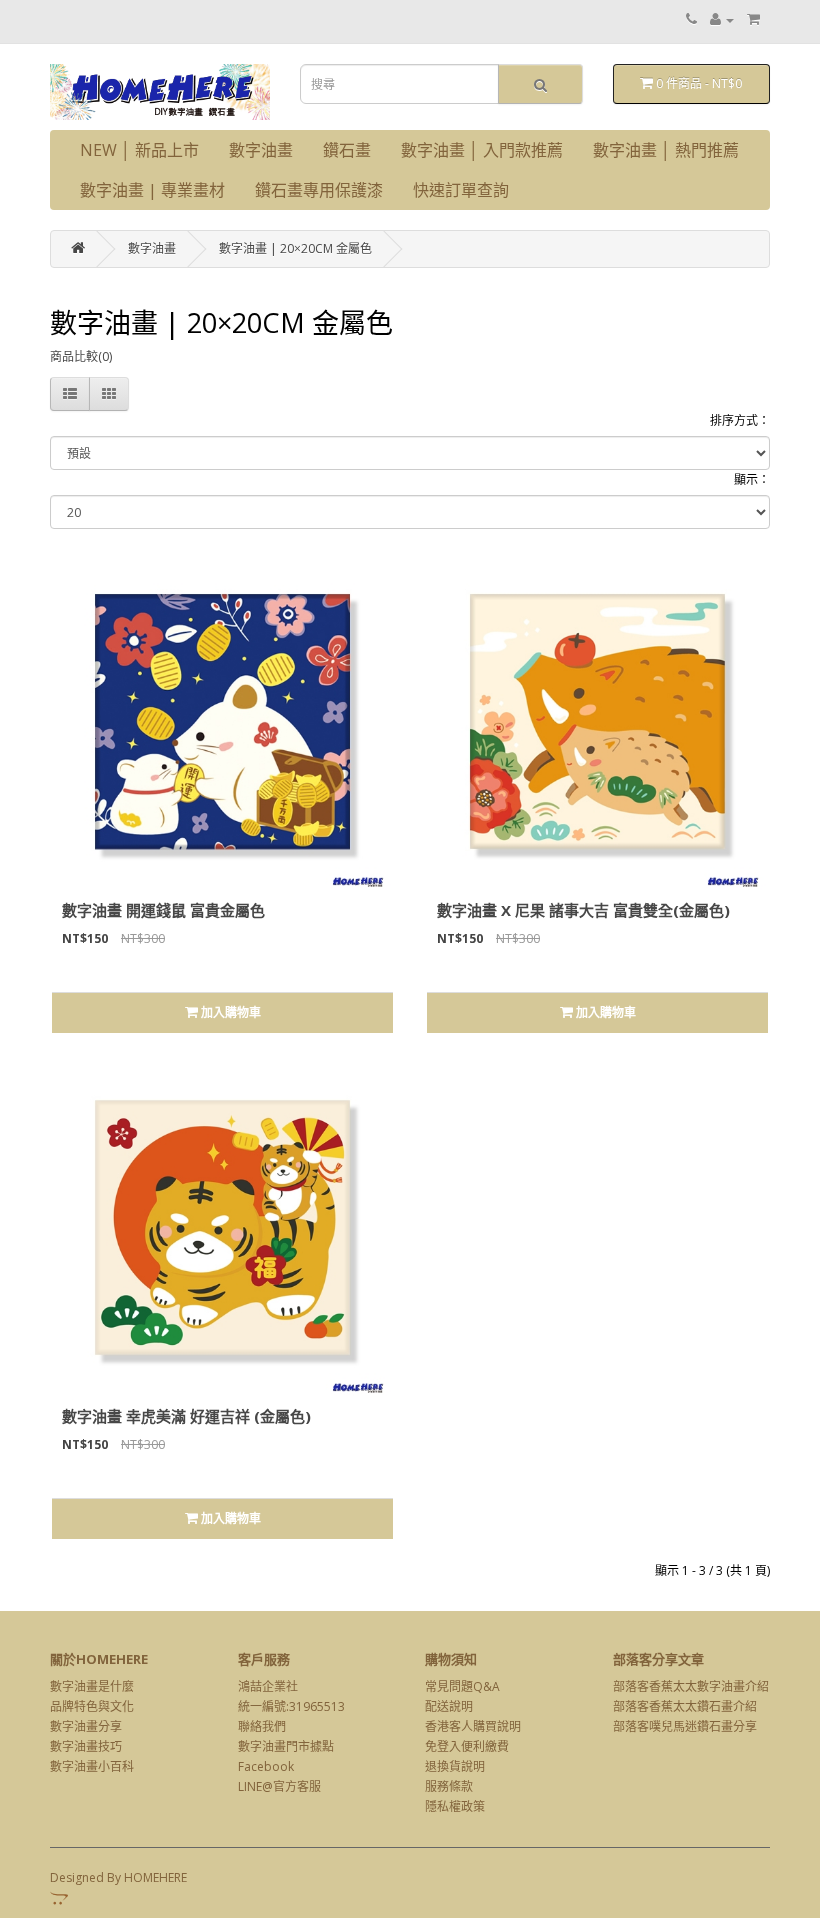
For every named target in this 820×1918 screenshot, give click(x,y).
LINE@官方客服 (279, 1786)
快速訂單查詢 (461, 190)
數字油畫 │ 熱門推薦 (666, 150)
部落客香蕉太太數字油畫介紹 (691, 1686)
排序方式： (740, 420)
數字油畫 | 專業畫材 (152, 190)
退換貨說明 (455, 1766)
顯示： (752, 479)
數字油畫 (261, 150)
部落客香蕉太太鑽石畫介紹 (685, 1706)
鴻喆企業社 (268, 1686)
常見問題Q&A (462, 1686)
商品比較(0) (81, 356)
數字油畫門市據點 (286, 1746)
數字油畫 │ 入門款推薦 (482, 150)
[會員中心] (722, 19)
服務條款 (449, 1786)
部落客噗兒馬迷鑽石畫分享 (685, 1726)
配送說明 (449, 1706)
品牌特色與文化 (92, 1706)
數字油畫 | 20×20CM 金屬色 (295, 248)
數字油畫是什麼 (92, 1686)
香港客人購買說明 (473, 1726)
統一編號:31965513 (291, 1706)
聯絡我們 (262, 1726)
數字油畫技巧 (86, 1746)
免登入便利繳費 (467, 1746)
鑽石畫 (347, 150)
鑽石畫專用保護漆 (319, 190)
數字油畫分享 (86, 1726)
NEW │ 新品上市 (139, 150)
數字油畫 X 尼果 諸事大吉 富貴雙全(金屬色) (583, 910)
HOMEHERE (155, 1877)
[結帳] (753, 19)
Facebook (266, 1766)
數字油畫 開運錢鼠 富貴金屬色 (163, 910)
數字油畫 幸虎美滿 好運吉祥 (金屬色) (186, 1416)
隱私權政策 (455, 1806)
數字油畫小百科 (92, 1766)
